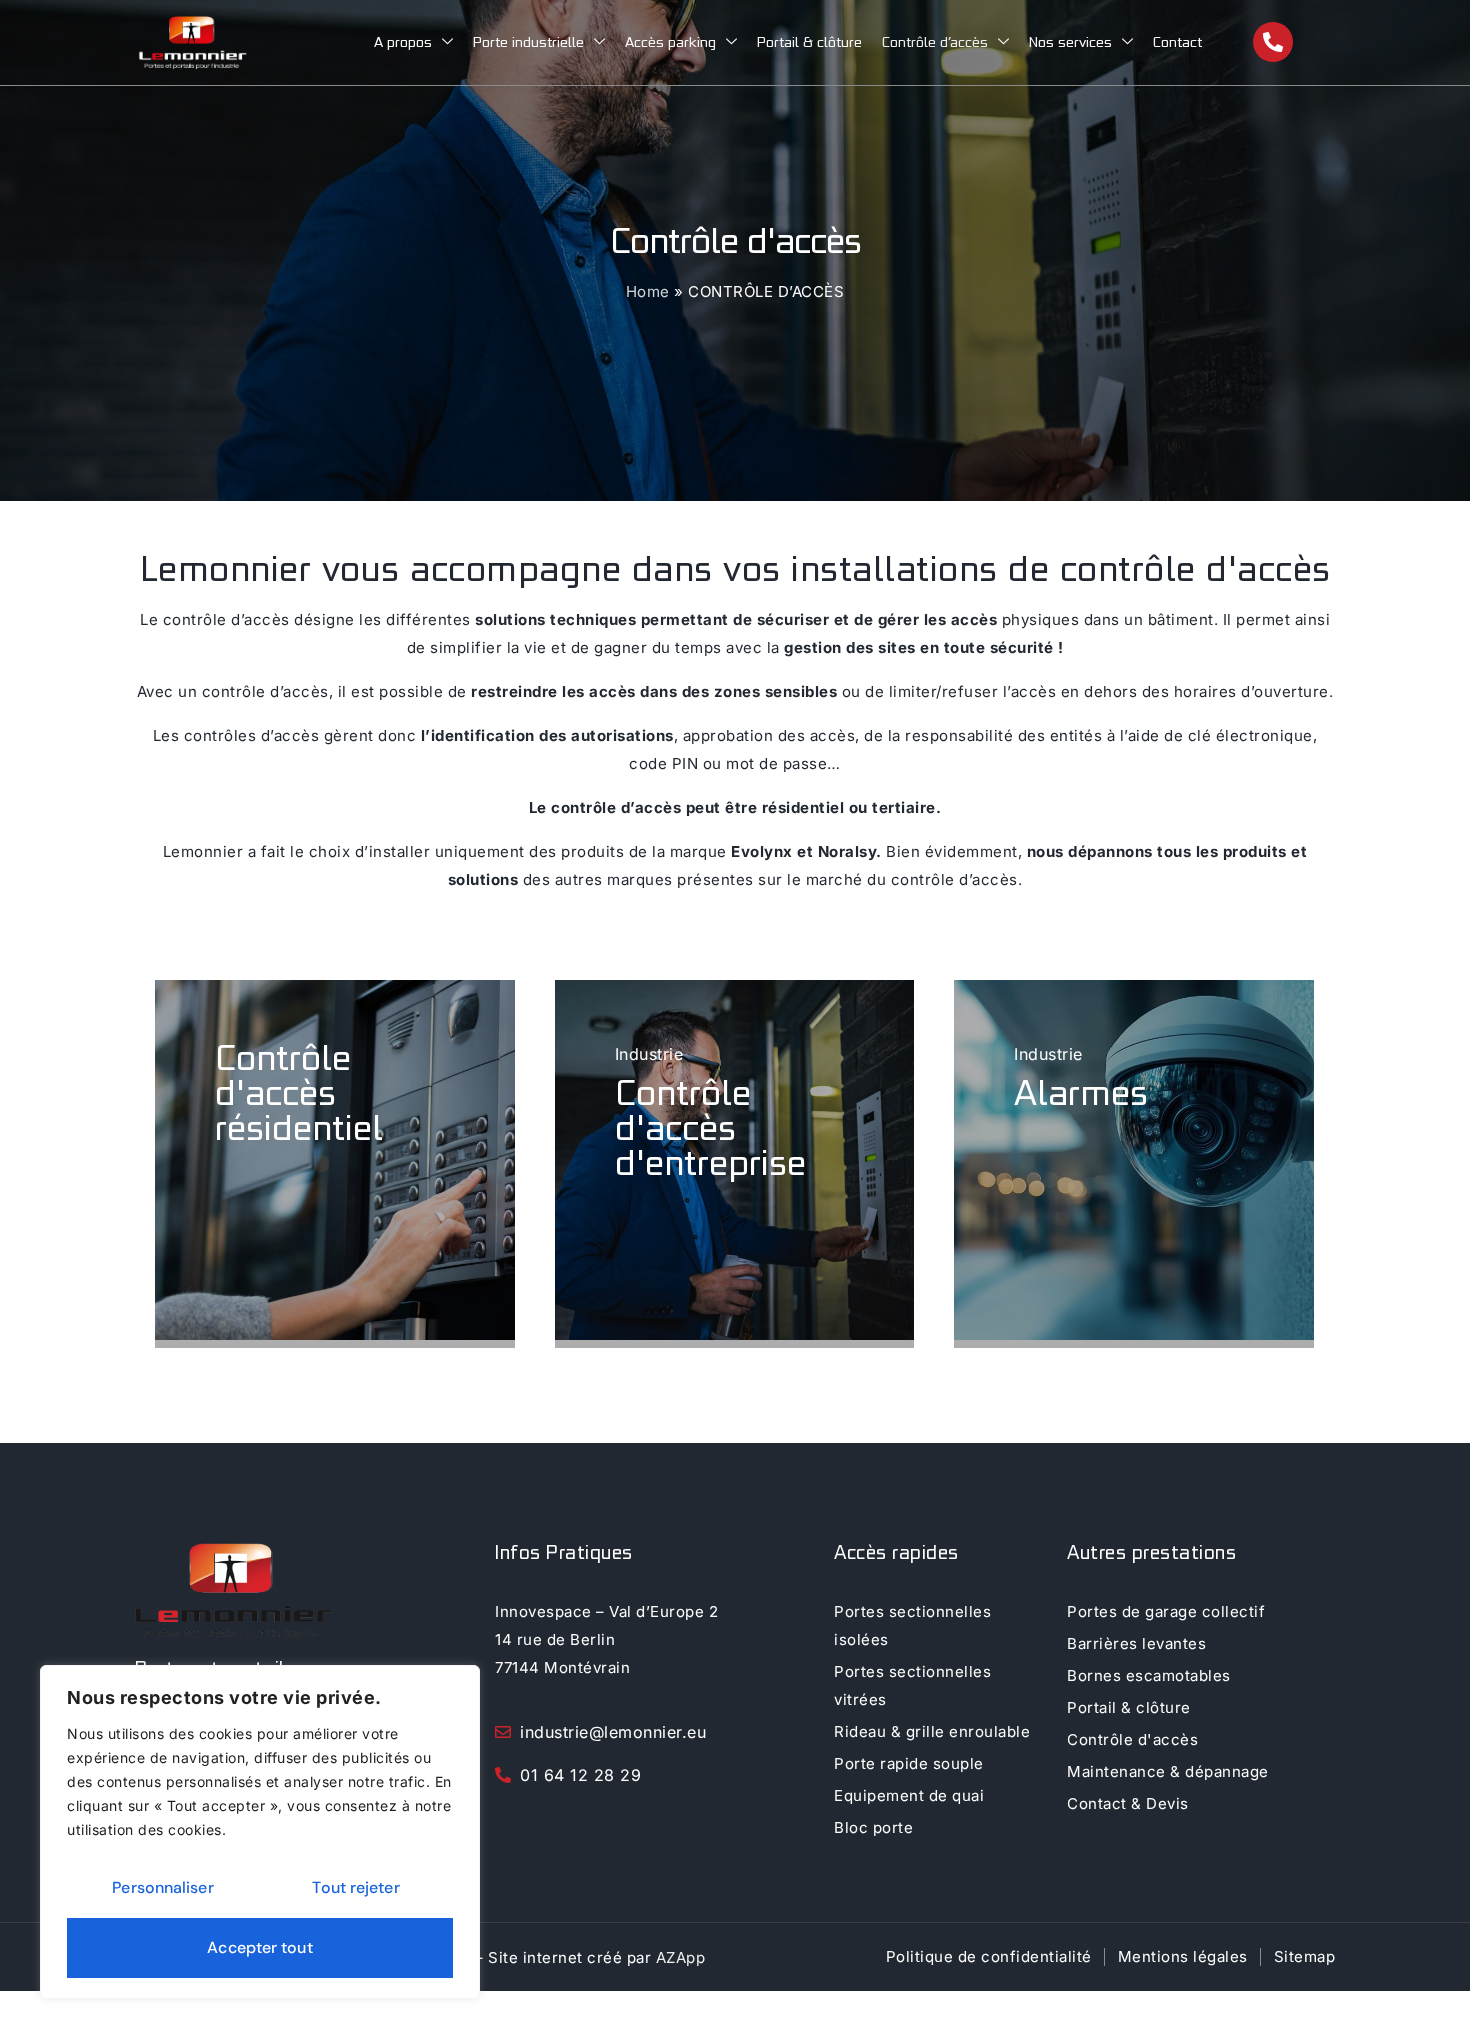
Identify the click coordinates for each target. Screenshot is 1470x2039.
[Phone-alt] (1273, 42)
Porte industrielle (528, 42)
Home (648, 291)
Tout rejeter (355, 1887)
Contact (1177, 42)
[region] (260, 1832)
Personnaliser (162, 1887)
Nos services (1070, 42)
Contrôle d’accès (935, 42)
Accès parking (670, 42)
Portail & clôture (809, 42)
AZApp (681, 1957)
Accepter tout (259, 1947)
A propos (403, 42)
